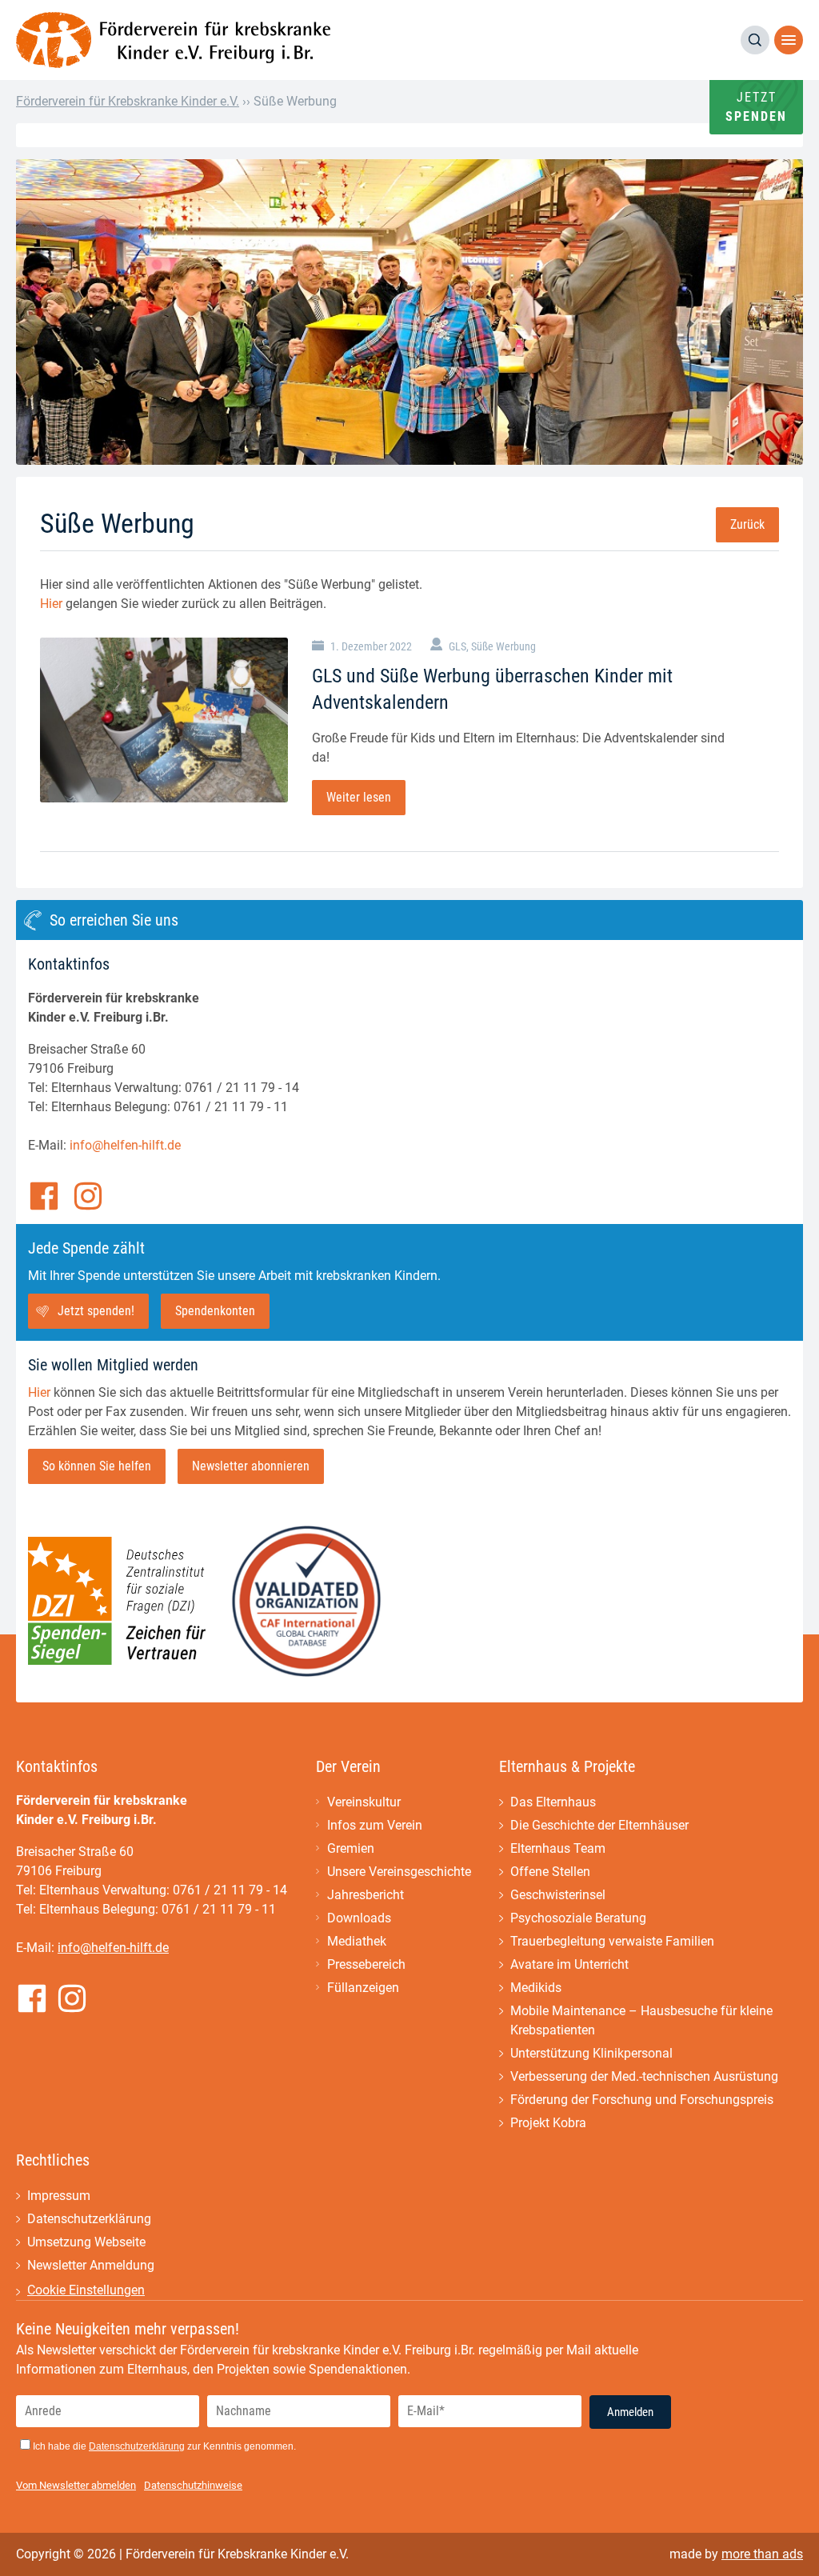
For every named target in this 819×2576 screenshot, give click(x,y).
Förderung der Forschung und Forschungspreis (642, 2100)
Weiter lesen (359, 797)
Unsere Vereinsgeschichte (399, 1872)
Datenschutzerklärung (89, 2219)
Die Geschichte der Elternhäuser (599, 1825)
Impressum (59, 2196)
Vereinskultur (364, 1802)
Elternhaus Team (558, 1848)
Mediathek (357, 1941)
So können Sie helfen (97, 1466)
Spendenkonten (215, 1311)
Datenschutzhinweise (193, 2485)
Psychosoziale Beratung (578, 1918)
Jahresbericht (366, 1895)
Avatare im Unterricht (569, 1964)
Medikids (536, 1988)
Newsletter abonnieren (251, 1466)
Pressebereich (366, 1964)
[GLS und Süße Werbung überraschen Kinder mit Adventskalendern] (164, 720)
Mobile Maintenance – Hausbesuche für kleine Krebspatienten (641, 2020)
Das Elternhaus (553, 1802)
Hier (51, 604)
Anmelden (630, 2412)
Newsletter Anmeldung (91, 2265)
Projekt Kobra (548, 2123)
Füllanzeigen (363, 1988)
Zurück (747, 524)
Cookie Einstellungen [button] (86, 2290)
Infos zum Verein (375, 1825)
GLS (457, 646)
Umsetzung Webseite (86, 2242)
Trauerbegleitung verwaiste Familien (612, 1941)
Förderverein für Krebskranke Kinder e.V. (128, 101)
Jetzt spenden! (96, 1311)
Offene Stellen (550, 1872)
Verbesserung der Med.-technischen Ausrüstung (644, 2076)
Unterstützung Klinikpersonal (591, 2053)
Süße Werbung (503, 646)
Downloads (359, 1918)
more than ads (762, 2554)
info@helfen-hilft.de (125, 1145)
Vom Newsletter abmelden (76, 2485)
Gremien (351, 1848)
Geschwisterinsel (558, 1895)
